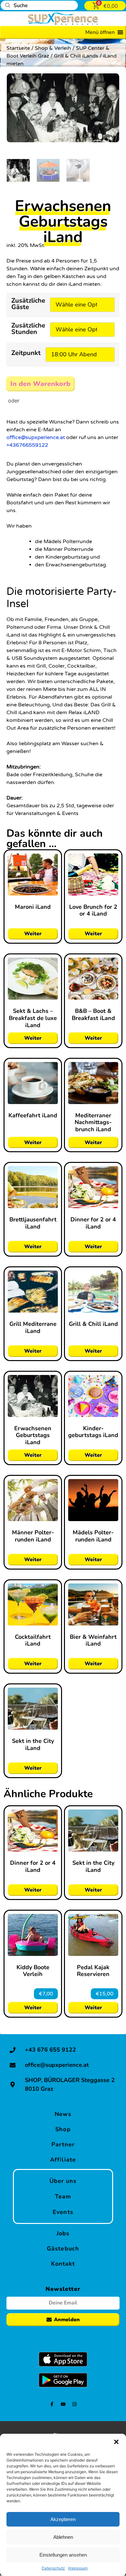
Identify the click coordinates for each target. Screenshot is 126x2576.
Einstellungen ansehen (63, 2555)
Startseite (18, 48)
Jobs (63, 2233)
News (63, 2114)
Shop (63, 2129)
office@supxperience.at (36, 437)
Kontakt (63, 2263)
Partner (63, 2144)
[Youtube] (63, 2404)
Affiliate (63, 2159)
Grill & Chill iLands (76, 56)
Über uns (63, 2181)
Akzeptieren (63, 2519)
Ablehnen (63, 2537)
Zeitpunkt (26, 354)
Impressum (78, 2568)
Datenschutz (53, 2568)
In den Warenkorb (38, 384)
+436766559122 (27, 445)
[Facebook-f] (52, 2404)
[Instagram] (74, 2404)
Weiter (33, 934)
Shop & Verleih (53, 48)
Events (63, 2212)
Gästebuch (63, 2248)
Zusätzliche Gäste (28, 304)
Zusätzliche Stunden (28, 329)
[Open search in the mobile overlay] (39, 5)
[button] (116, 2442)
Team (63, 2196)
